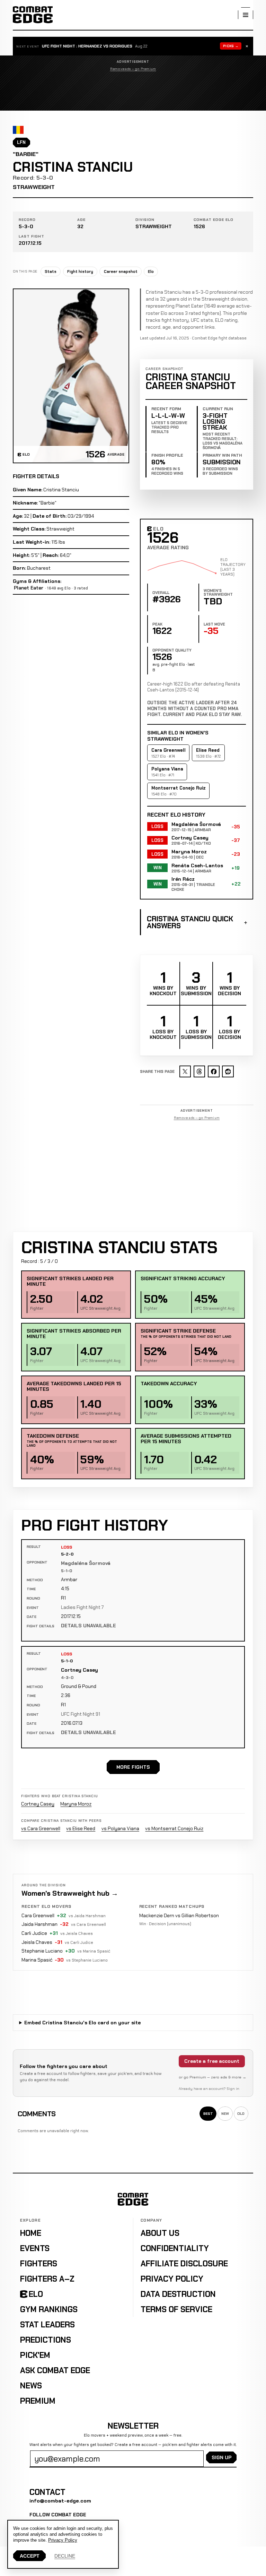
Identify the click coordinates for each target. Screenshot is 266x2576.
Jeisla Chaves (37, 1942)
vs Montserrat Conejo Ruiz (174, 1828)
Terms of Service (176, 2309)
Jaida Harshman (39, 1924)
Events (35, 2248)
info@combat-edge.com (60, 2501)
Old (241, 2114)
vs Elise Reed (81, 1828)
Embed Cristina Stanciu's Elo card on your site (82, 2023)
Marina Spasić (37, 1960)
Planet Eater (29, 588)
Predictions (46, 2340)
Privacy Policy (172, 2279)
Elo (151, 272)
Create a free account (212, 2061)
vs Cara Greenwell (41, 1828)
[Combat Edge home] (33, 15)
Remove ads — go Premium (133, 69)
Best (208, 2114)
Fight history (80, 272)
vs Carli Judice (79, 1942)
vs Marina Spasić (94, 1951)
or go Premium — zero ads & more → (212, 2077)
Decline (65, 2556)
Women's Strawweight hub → (70, 1893)
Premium (38, 2401)
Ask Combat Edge (55, 2370)
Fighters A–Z (47, 2279)
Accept (30, 2556)
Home (31, 2233)
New (225, 2114)
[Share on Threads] (199, 1071)
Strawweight (34, 187)
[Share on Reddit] (228, 1071)
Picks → (231, 46)
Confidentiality (175, 2248)
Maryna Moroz (76, 1804)
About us (160, 2233)
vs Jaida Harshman (87, 1916)
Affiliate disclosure (184, 2264)
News (31, 2386)
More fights (133, 1767)
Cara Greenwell (38, 1915)
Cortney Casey (79, 1670)
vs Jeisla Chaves (77, 1933)
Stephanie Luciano (42, 1951)
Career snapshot (121, 272)
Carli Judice (34, 1933)
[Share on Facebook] (214, 1071)
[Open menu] (246, 15)
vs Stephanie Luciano (87, 1960)
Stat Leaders (47, 2325)
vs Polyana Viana (120, 1828)
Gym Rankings (49, 2309)
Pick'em (35, 2355)
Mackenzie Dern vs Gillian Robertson (179, 1915)
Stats (51, 272)
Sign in (233, 2089)
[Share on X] (185, 1071)
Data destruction (178, 2294)
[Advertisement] (133, 91)
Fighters (39, 2264)
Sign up (221, 2457)
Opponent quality (172, 650)
